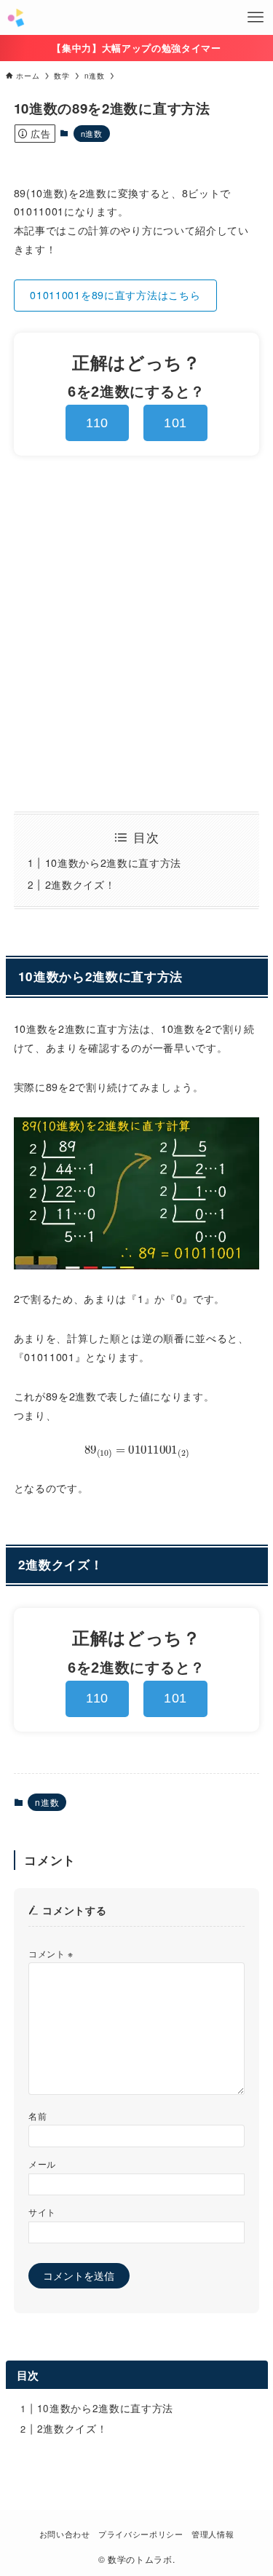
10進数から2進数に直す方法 (113, 863)
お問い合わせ (65, 2534)
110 (97, 423)
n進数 (92, 133)
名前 (37, 2116)
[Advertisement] (136, 634)
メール (42, 2164)
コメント (51, 1953)
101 (175, 423)
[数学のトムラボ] (16, 17)
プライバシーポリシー (141, 2534)
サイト (42, 2212)
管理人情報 (213, 2534)
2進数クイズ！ (80, 884)
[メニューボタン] (256, 17)
